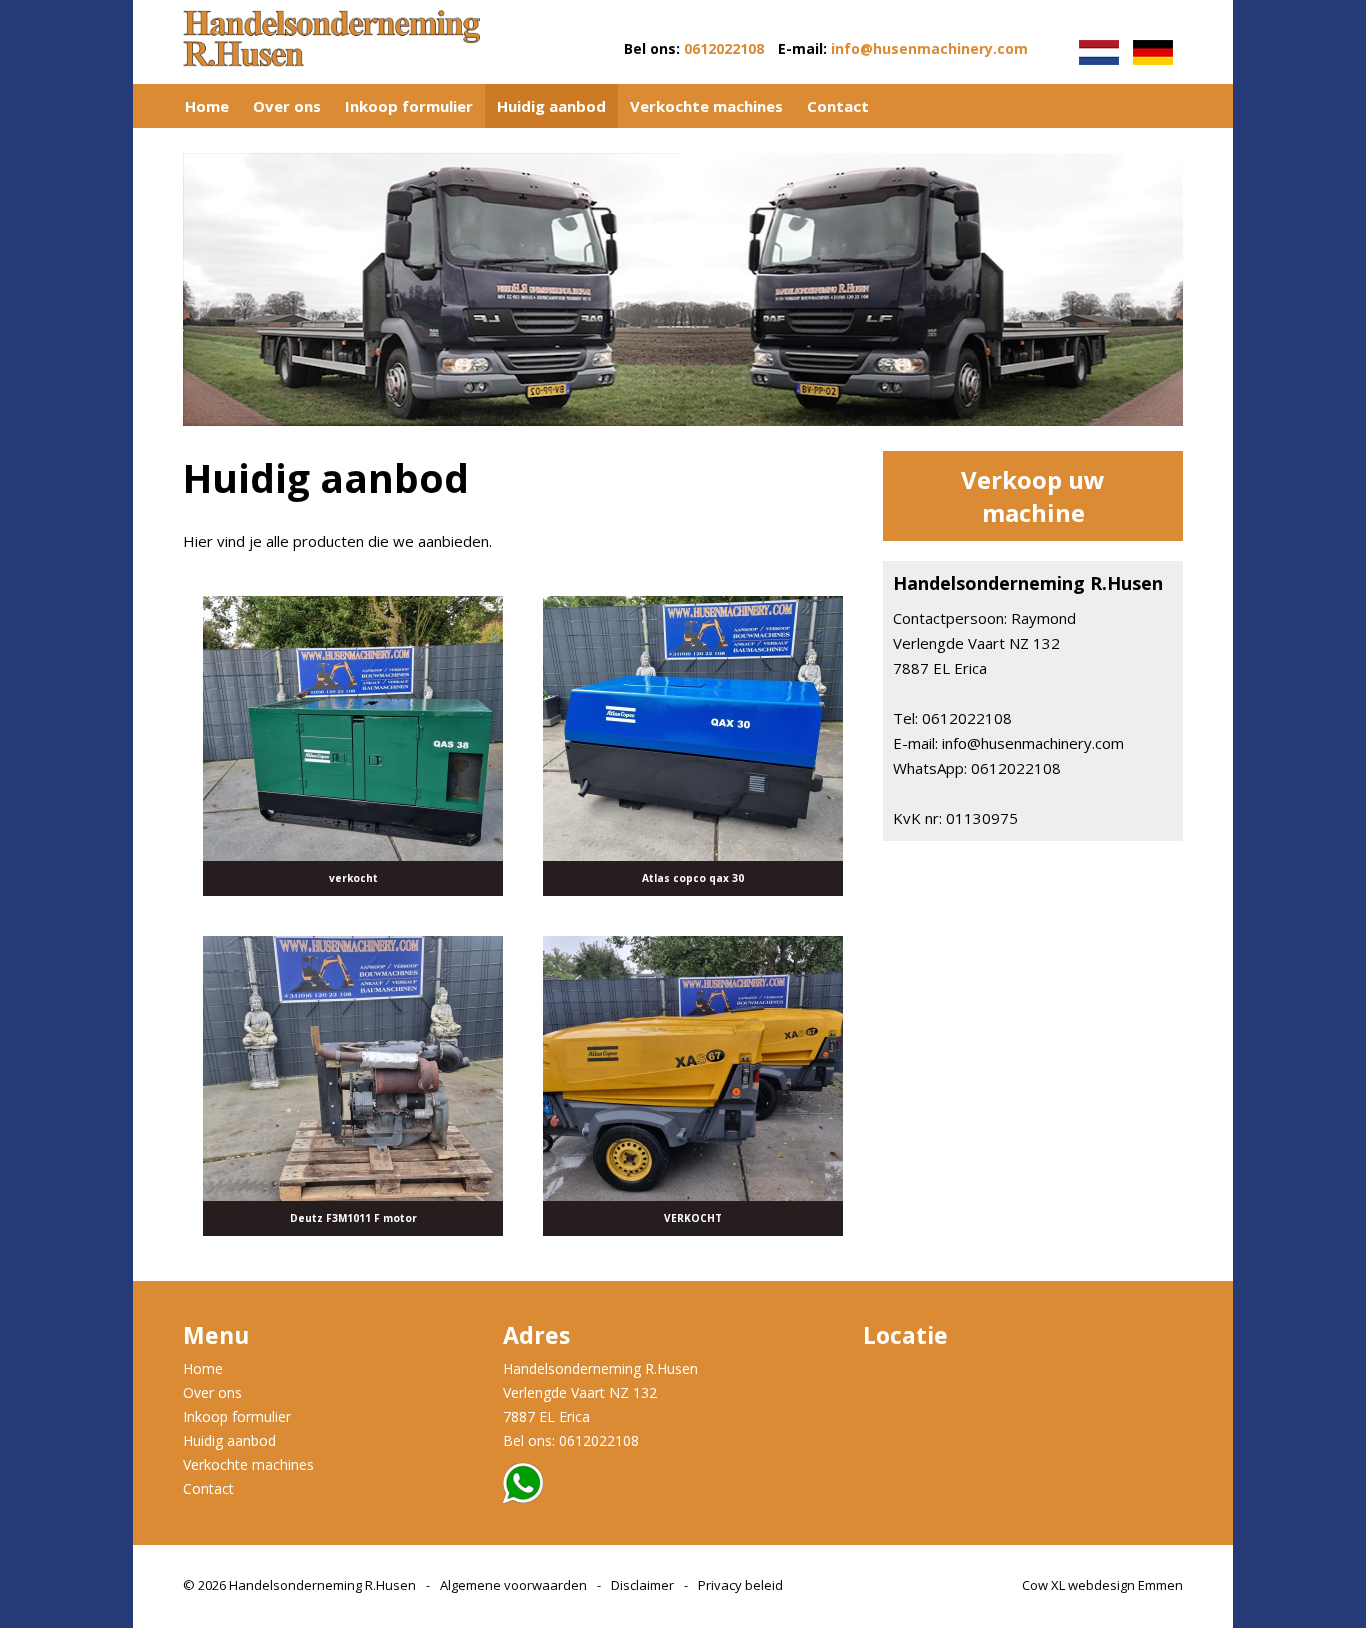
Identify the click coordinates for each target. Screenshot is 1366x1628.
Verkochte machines (706, 106)
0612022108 (724, 48)
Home (207, 106)
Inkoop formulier (409, 106)
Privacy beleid (740, 1585)
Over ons (287, 106)
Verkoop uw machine (1033, 496)
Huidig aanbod (551, 106)
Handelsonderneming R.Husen (322, 1585)
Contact (838, 106)
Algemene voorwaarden (513, 1585)
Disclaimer (642, 1585)
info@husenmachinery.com (929, 48)
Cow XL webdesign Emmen (1102, 1585)
